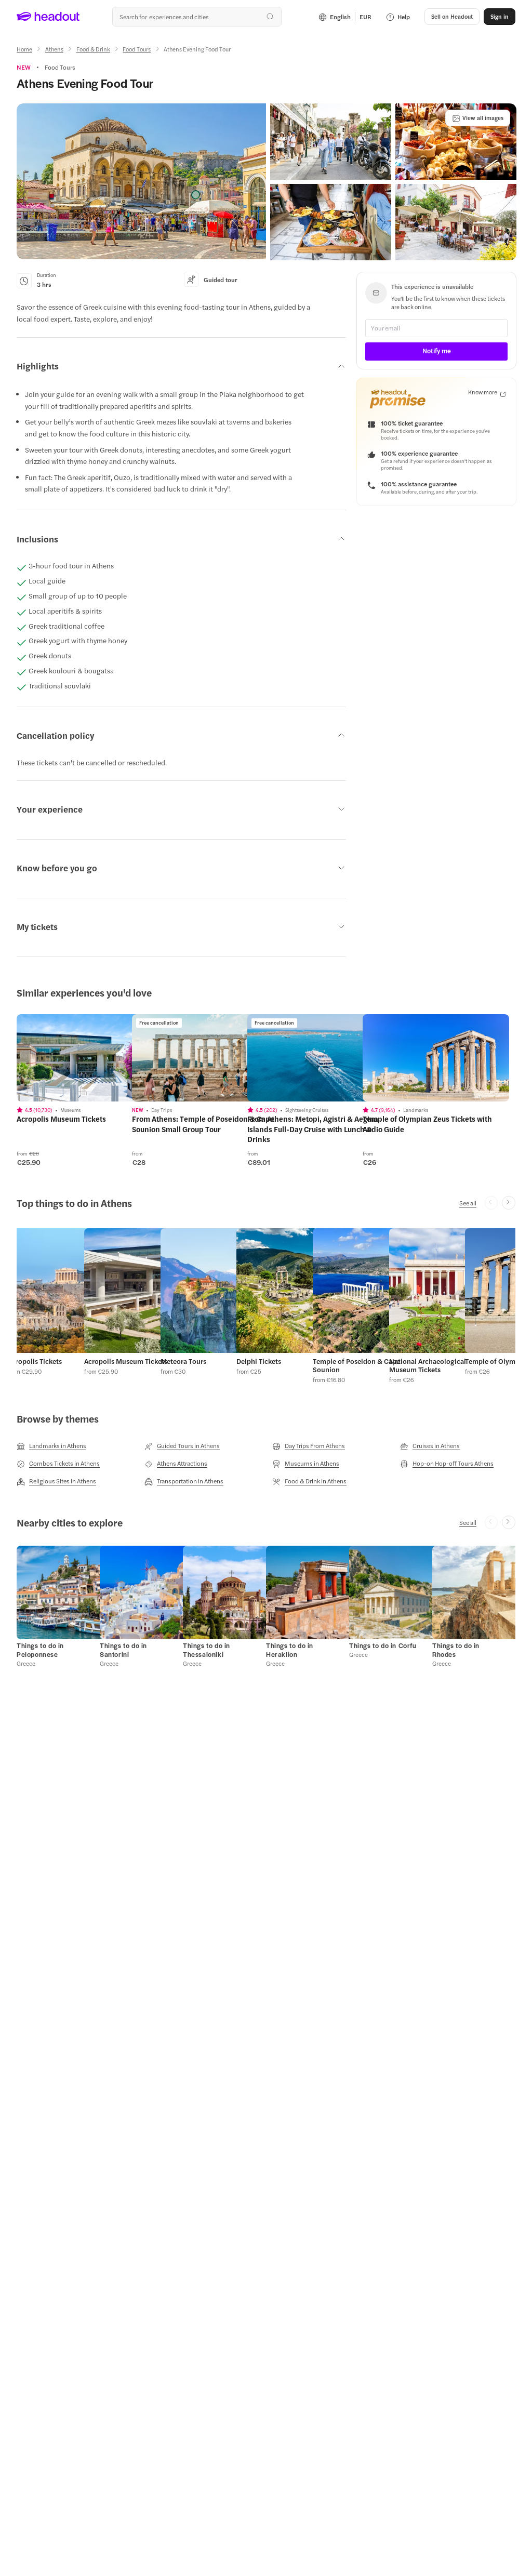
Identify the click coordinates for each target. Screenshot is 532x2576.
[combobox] (197, 17)
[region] (90, 1058)
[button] (141, 181)
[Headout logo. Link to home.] (48, 17)
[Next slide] (509, 1203)
